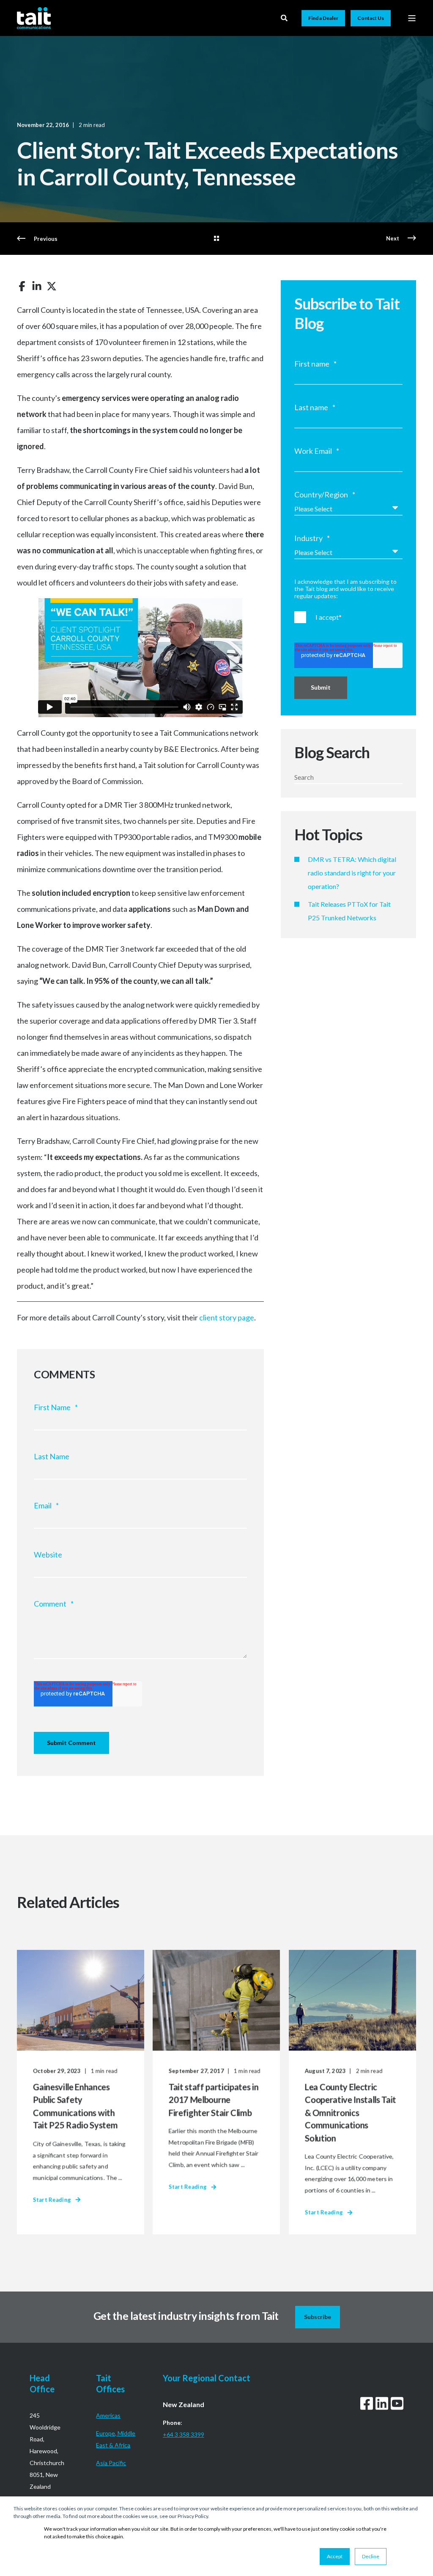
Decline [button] (371, 2556)
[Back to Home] (34, 18)
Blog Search (332, 752)
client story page (227, 1317)
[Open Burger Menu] (412, 18)
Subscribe (318, 2317)
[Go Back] (216, 239)
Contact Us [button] (371, 18)
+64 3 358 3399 (184, 2434)
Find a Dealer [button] (323, 18)
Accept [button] (335, 2556)
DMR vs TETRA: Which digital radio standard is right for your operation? (352, 873)
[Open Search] (285, 17)
